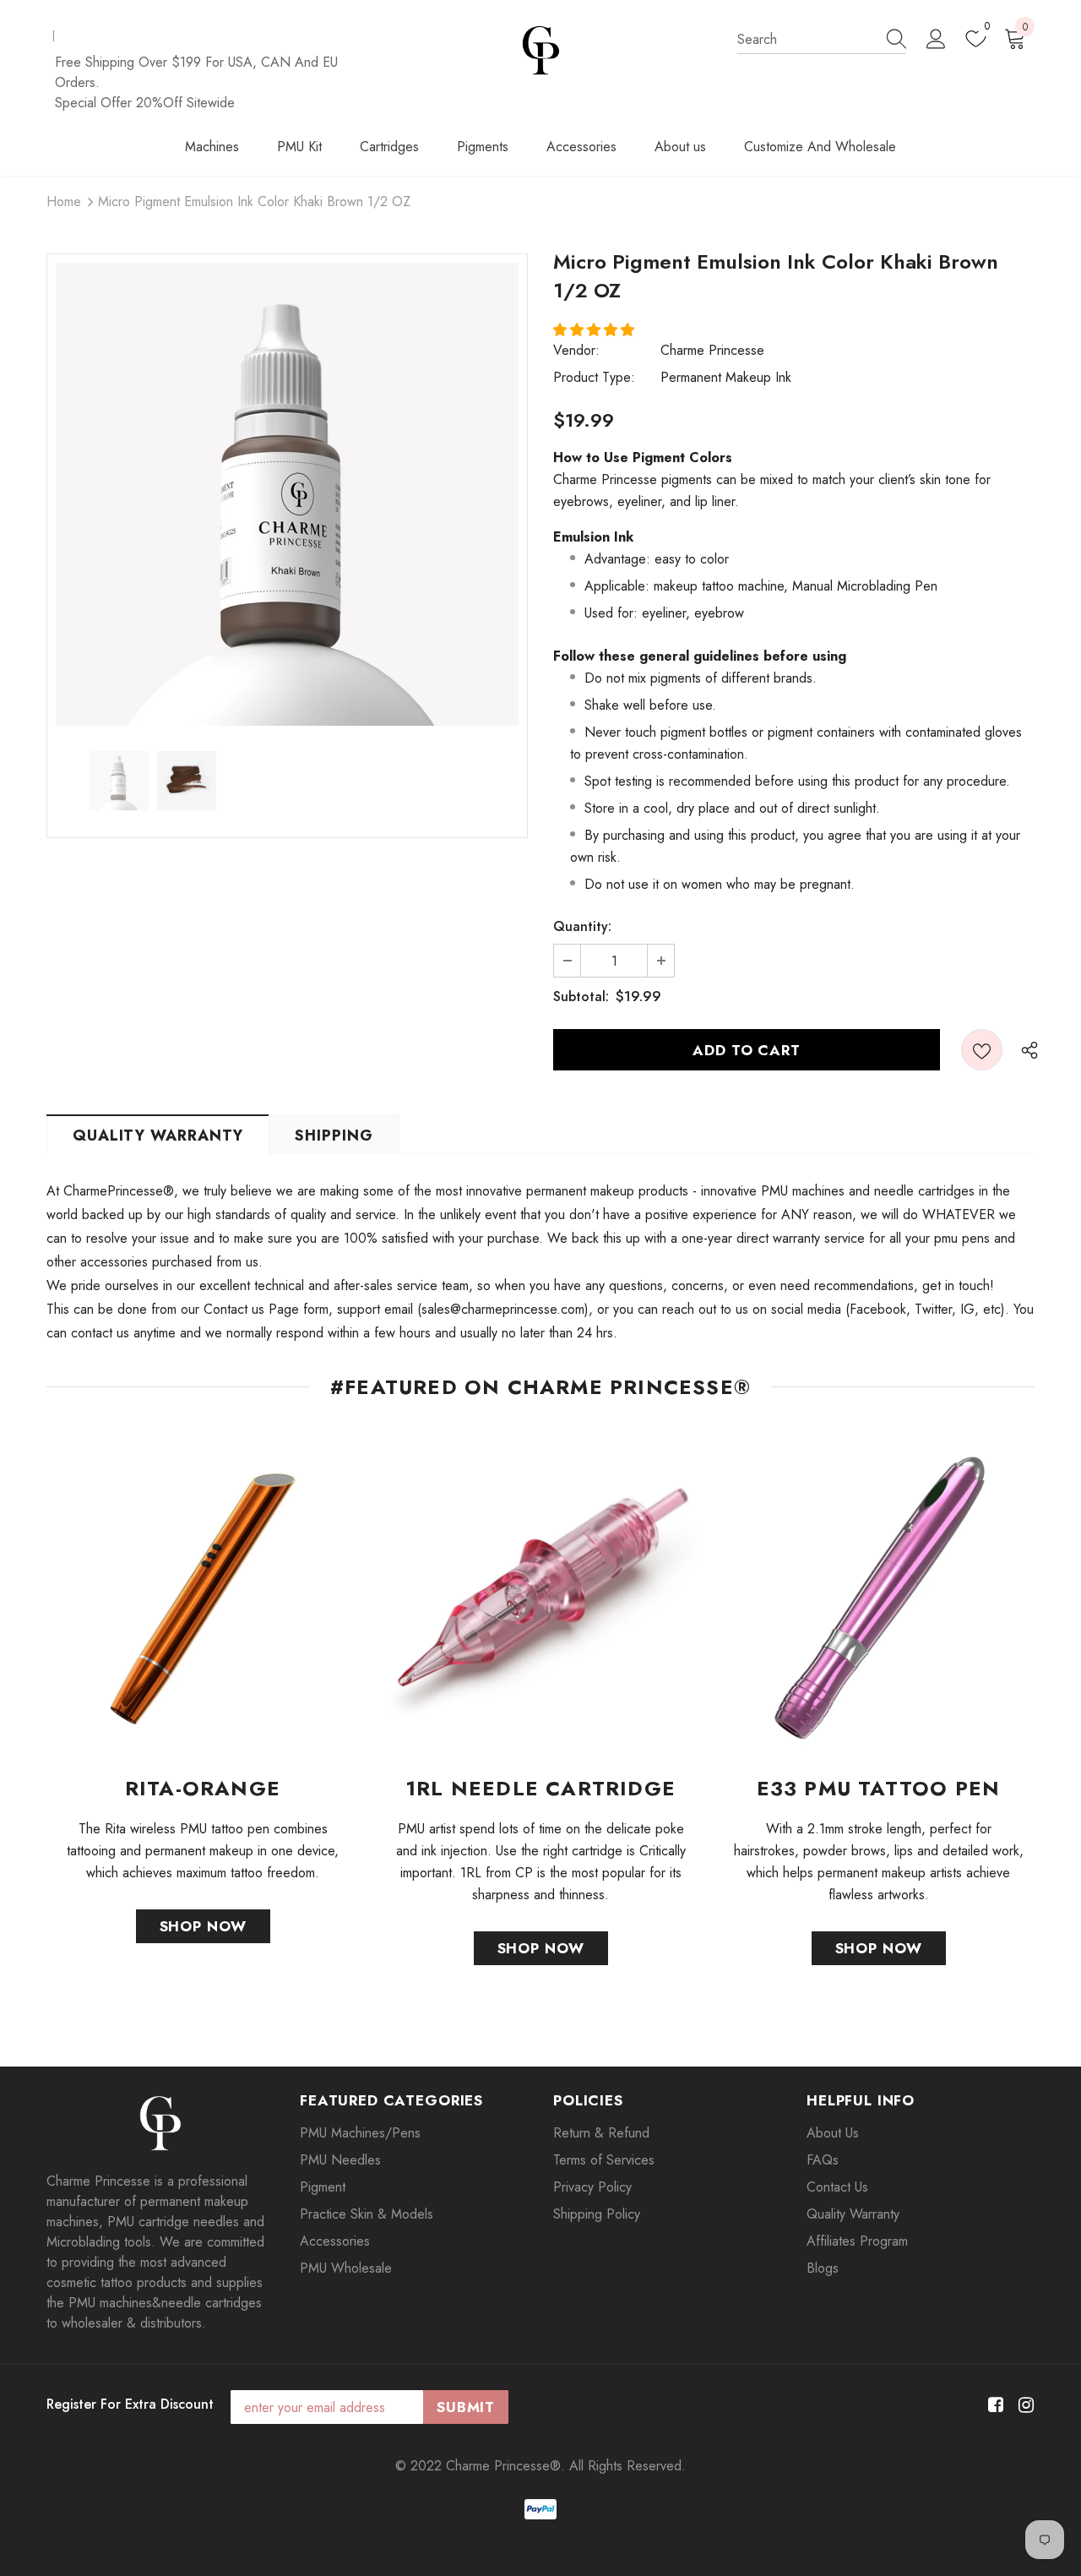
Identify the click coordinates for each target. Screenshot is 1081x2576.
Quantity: (582, 926)
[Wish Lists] (982, 1050)
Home (64, 202)
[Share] (1025, 1049)
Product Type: (594, 377)
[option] (287, 494)
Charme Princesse (712, 350)
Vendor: (576, 350)
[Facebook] (993, 2406)
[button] (596, 330)
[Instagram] (1023, 2406)
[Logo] (541, 50)
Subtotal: (581, 997)
